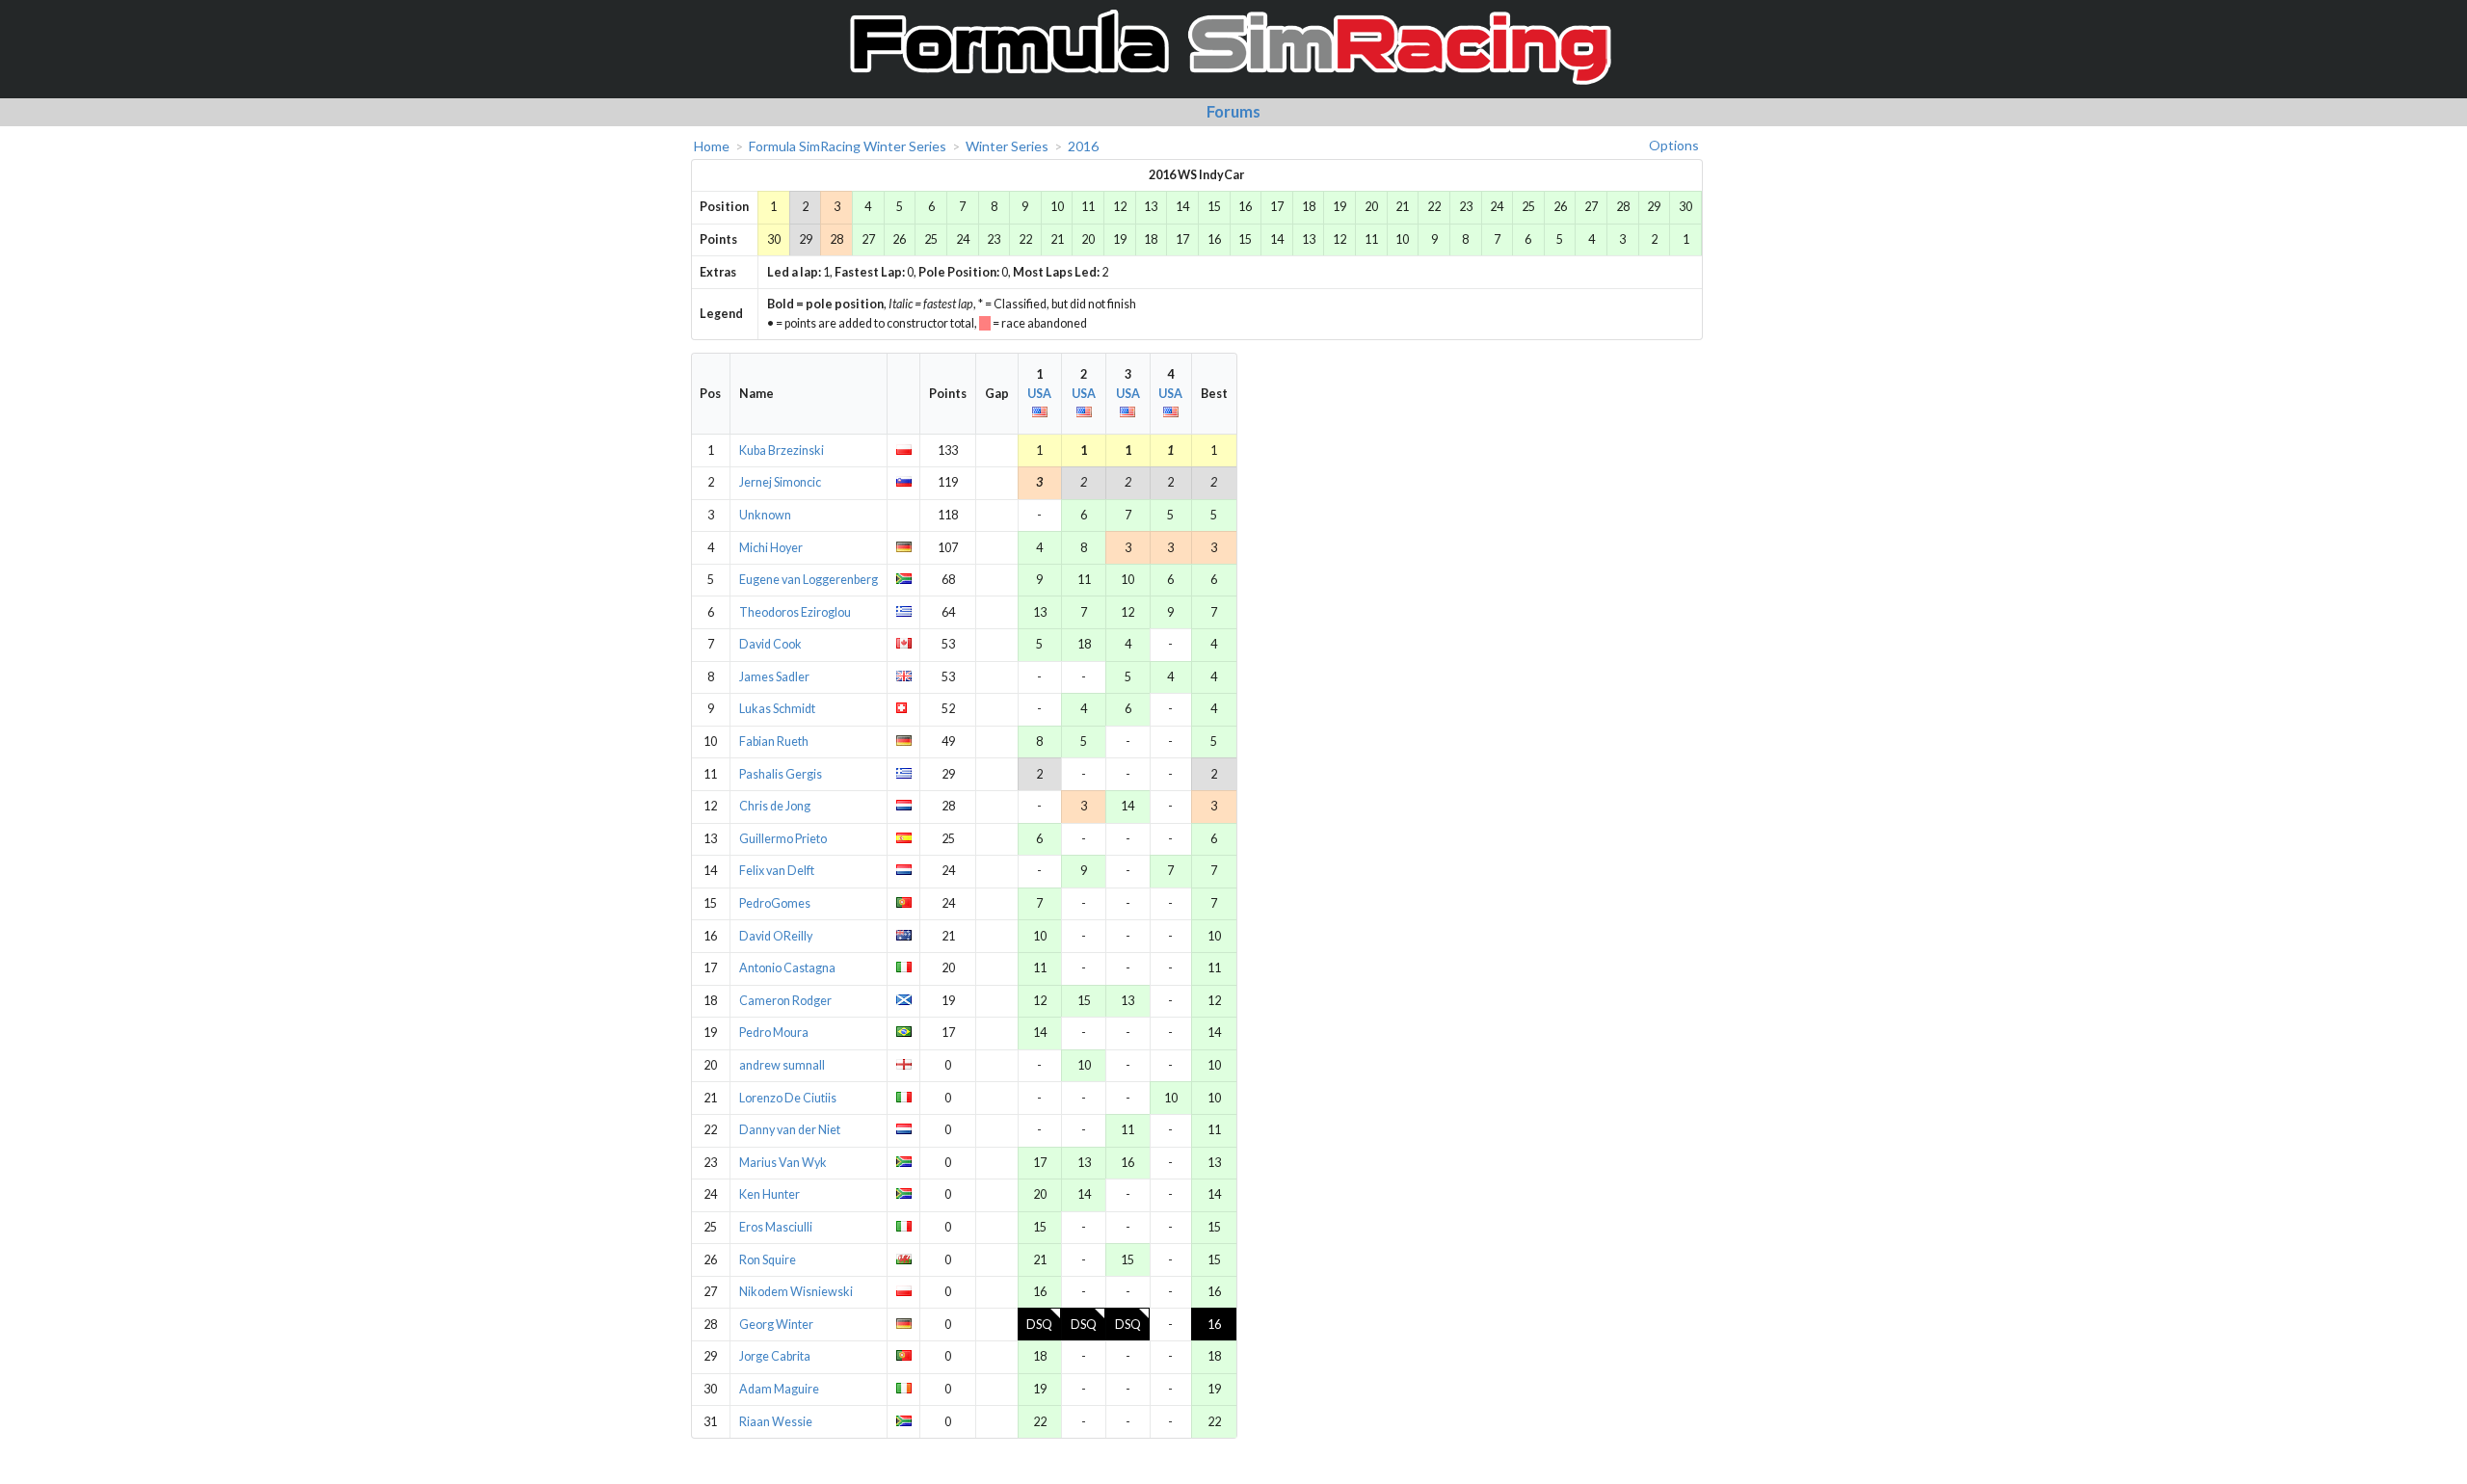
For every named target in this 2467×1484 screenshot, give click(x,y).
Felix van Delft (777, 871)
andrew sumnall (782, 1065)
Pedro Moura (774, 1033)
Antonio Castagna (787, 968)
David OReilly (776, 936)
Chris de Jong (775, 806)
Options (1674, 145)
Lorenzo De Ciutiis (788, 1098)
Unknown (765, 515)
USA (1039, 394)
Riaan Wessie (776, 1422)
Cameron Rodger (785, 1001)
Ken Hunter (769, 1194)
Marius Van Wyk (783, 1163)
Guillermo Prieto (783, 839)
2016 (1083, 146)
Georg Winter (776, 1325)
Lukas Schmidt (777, 709)
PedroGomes (775, 903)
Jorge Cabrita (775, 1356)
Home (712, 146)
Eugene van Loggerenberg (809, 580)
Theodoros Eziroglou (795, 612)
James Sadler (774, 677)
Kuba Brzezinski (782, 450)
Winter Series (1007, 146)
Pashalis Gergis (781, 774)
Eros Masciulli (776, 1227)
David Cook (770, 644)
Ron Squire (768, 1260)
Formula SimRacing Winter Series (848, 146)
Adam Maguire (779, 1389)
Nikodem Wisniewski (796, 1292)
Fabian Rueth (774, 742)
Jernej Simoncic (780, 482)
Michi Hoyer (771, 548)
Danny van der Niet (790, 1130)
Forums (1233, 111)
